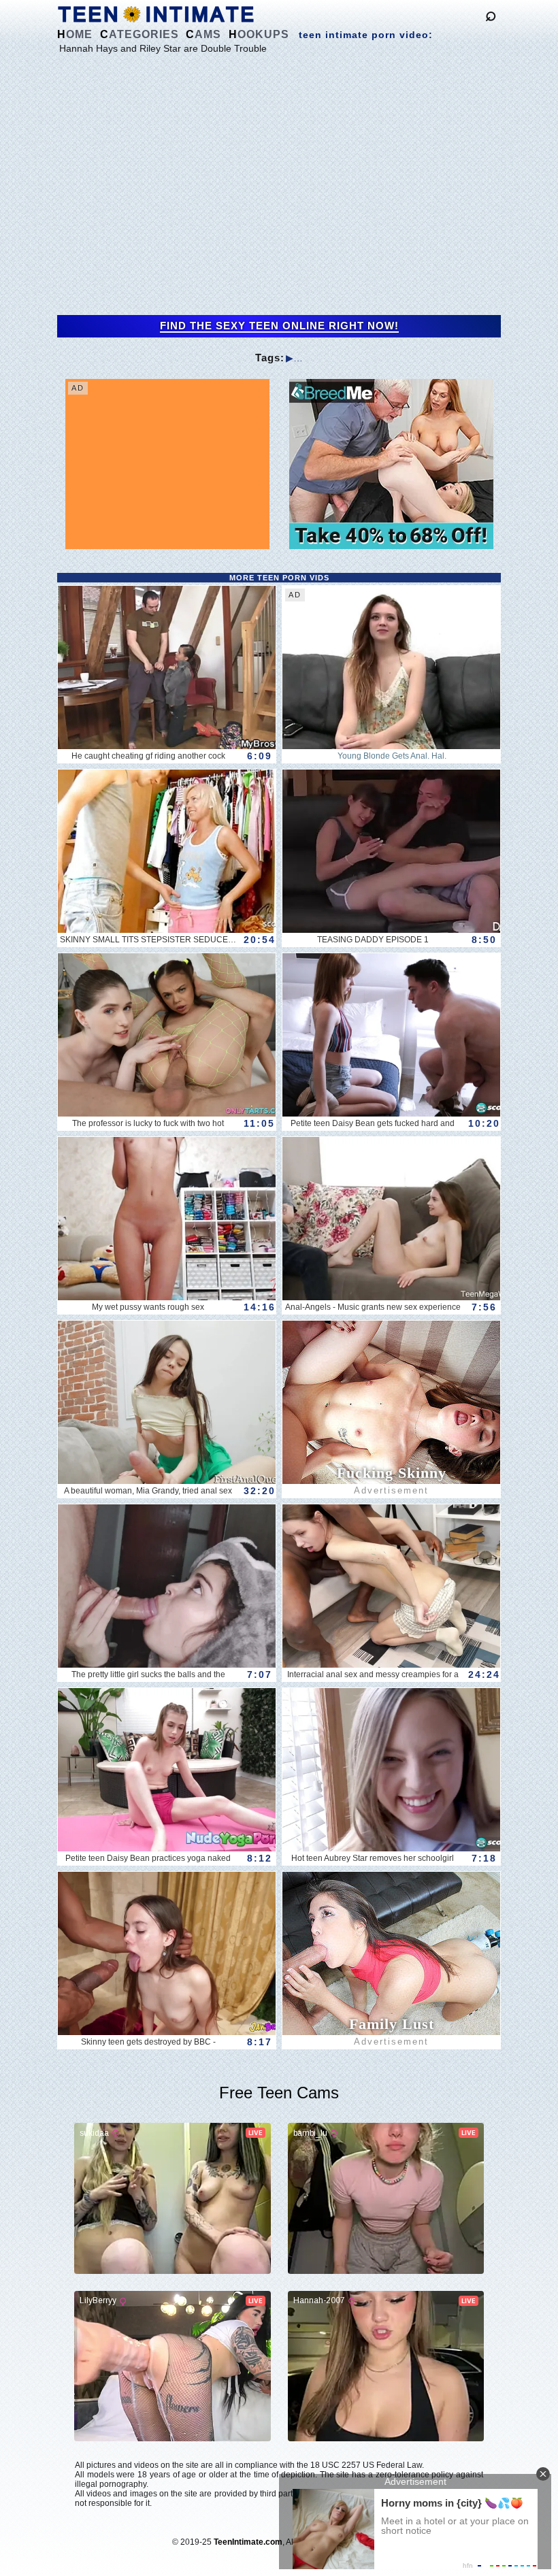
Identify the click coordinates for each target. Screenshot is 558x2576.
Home (75, 34)
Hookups (259, 34)
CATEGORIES (139, 34)
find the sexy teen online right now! (279, 326)
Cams (203, 34)
